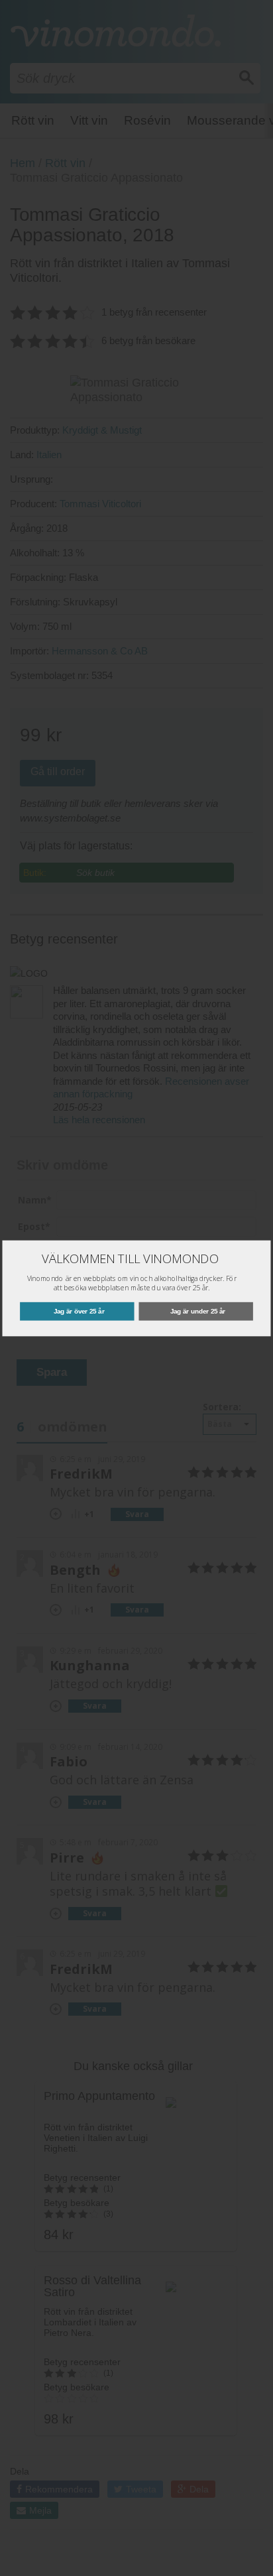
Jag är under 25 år (198, 1311)
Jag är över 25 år (79, 1311)
